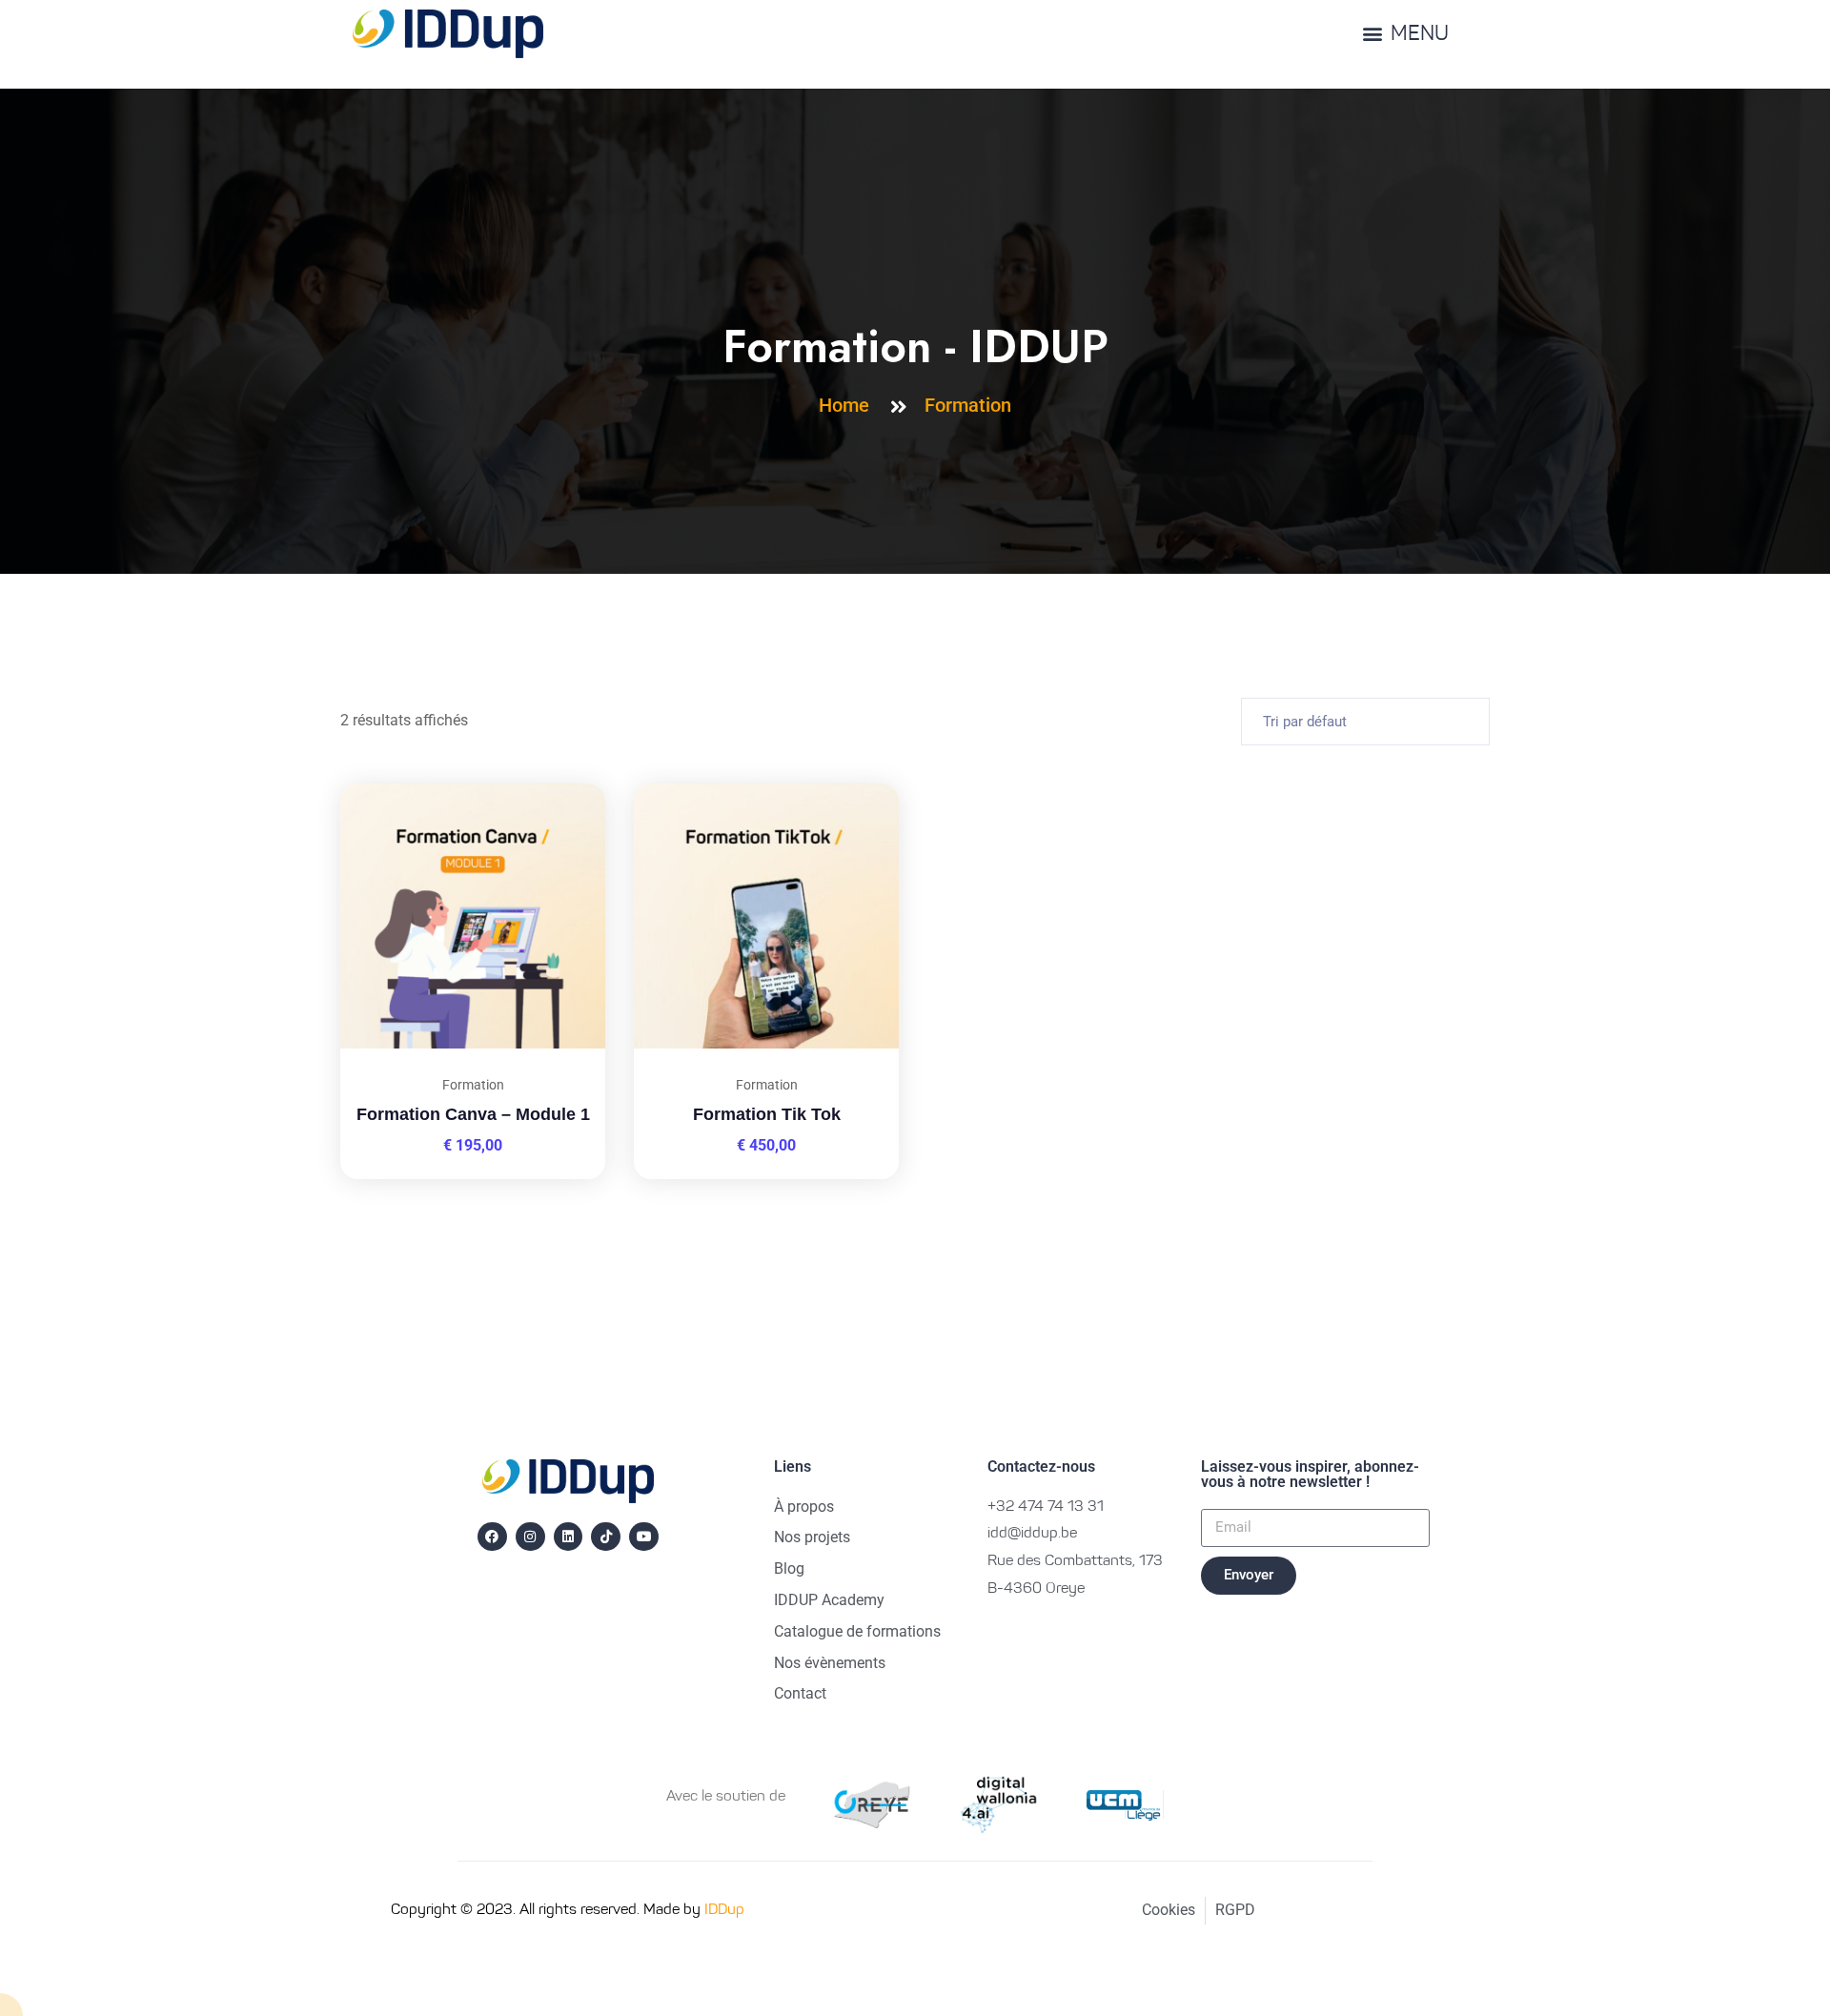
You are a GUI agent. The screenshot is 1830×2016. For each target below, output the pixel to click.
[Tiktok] (606, 1537)
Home (849, 405)
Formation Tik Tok (767, 1114)
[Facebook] (492, 1537)
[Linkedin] (569, 1537)
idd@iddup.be (1032, 1534)
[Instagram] (530, 1537)
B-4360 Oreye (1036, 1589)
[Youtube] (644, 1537)
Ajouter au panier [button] (567, 784)
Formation (968, 405)
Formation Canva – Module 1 (473, 1114)
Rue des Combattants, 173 (1075, 1561)
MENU (1420, 35)
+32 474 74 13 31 (1046, 1507)
